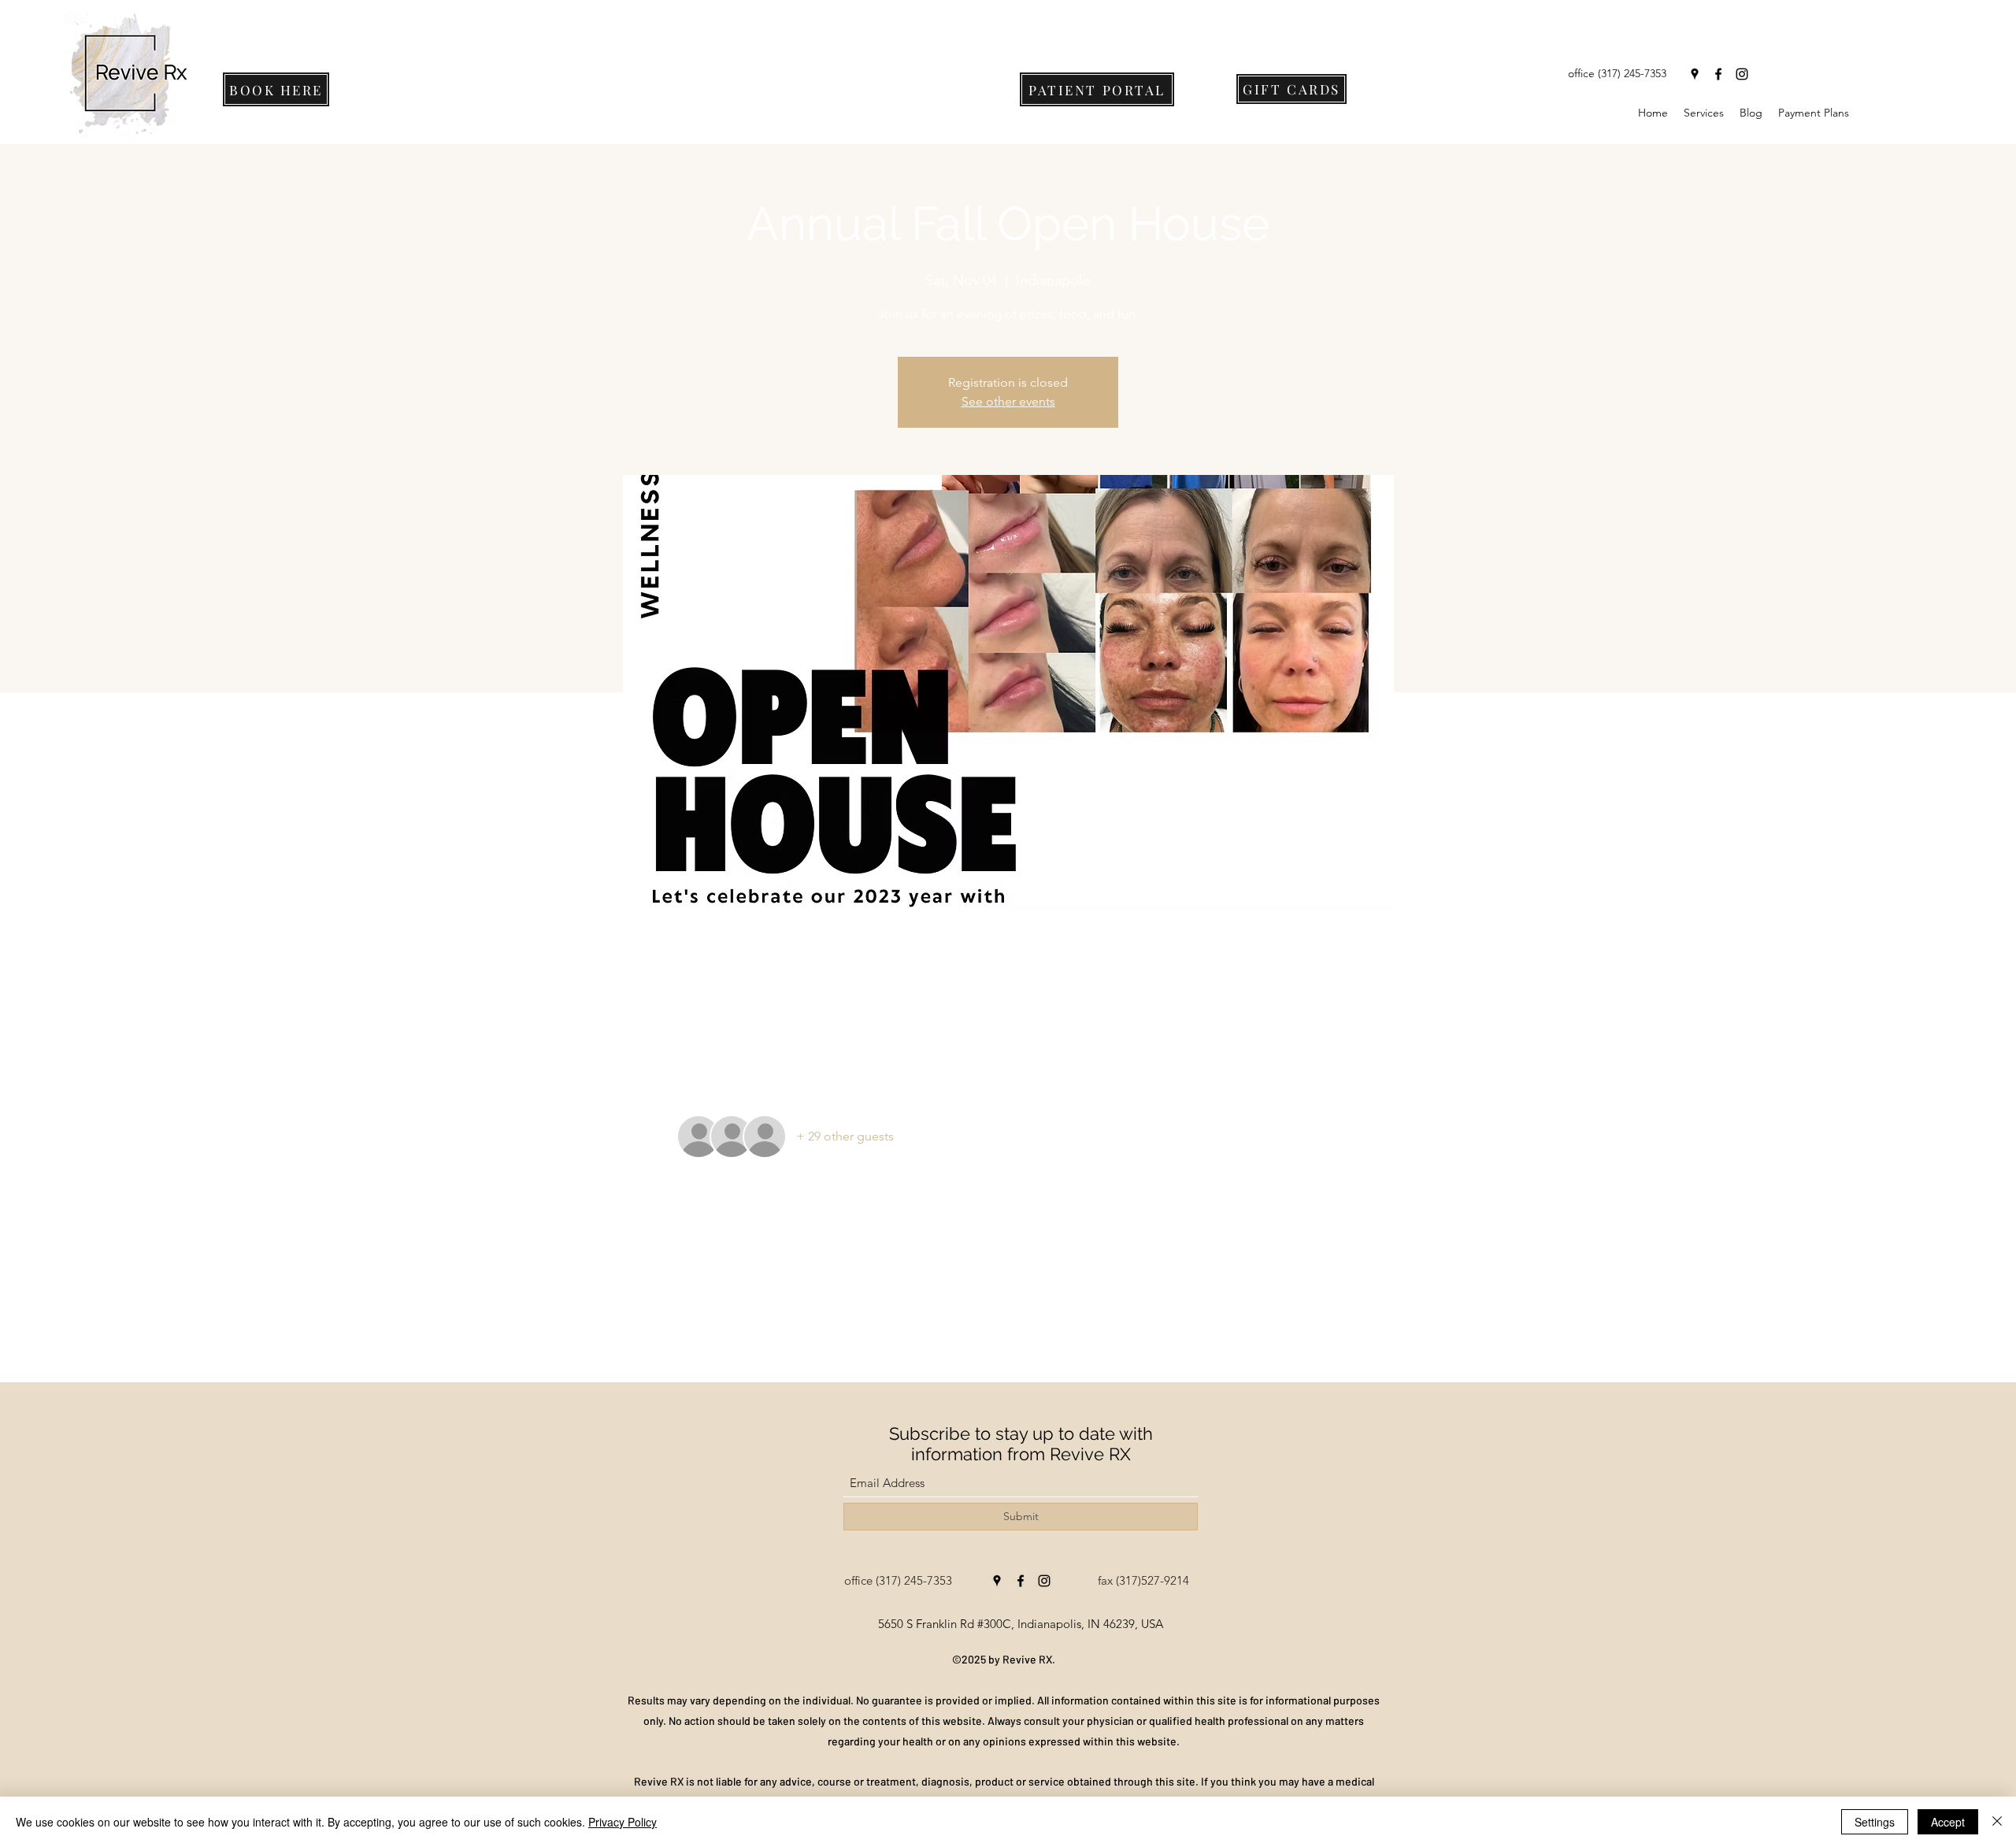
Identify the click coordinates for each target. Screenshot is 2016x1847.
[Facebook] (1718, 74)
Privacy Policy (623, 1822)
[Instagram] (1742, 74)
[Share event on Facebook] (684, 1340)
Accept (1948, 1822)
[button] (1704, 113)
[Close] (1997, 1822)
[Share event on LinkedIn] (761, 1340)
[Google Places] (1695, 74)
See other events (1008, 401)
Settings (1875, 1822)
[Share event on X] (723, 1340)
